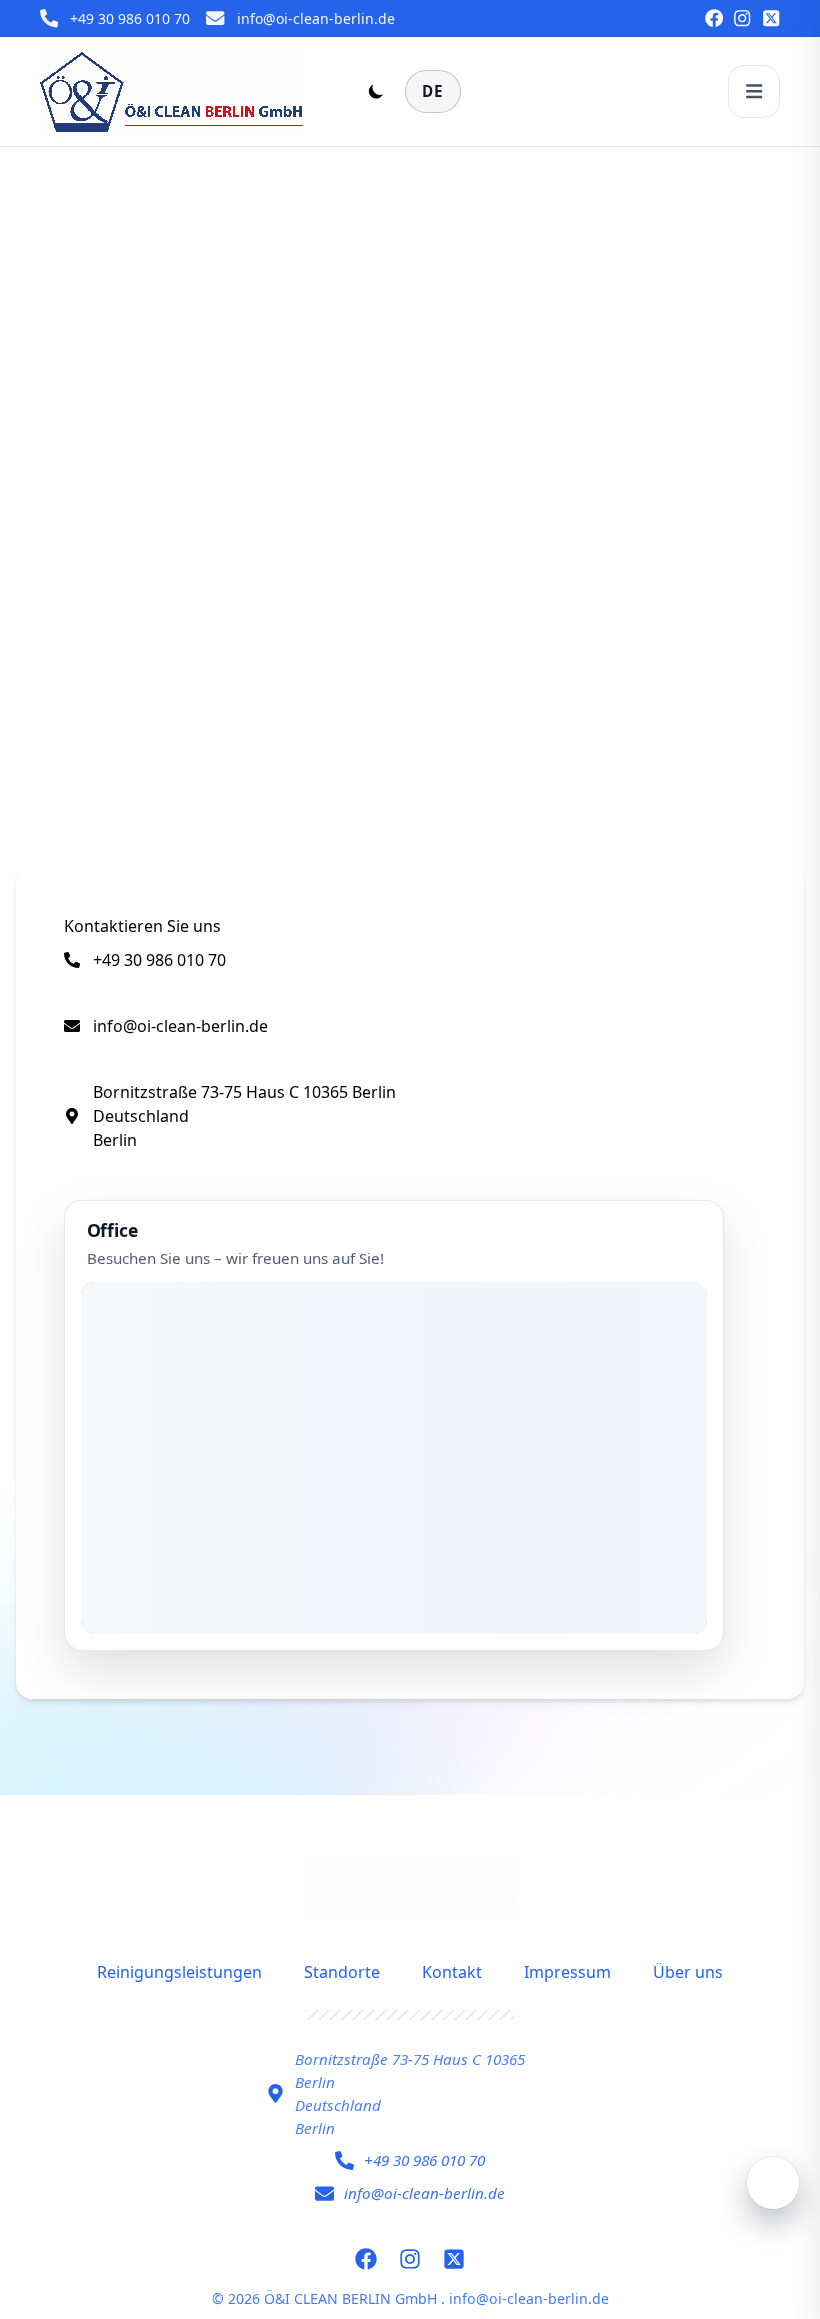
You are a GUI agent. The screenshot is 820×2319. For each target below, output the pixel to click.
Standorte (342, 1972)
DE (433, 91)
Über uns (688, 1972)
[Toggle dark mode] (376, 91)
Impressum (567, 1972)
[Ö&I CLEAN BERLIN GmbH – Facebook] (714, 18)
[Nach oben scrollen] (773, 2183)
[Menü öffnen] (754, 91)
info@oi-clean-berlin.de (316, 18)
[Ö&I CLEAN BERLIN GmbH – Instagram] (742, 18)
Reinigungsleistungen (179, 1972)
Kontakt (452, 1972)
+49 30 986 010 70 (130, 18)
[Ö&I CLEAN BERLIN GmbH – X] (771, 18)
